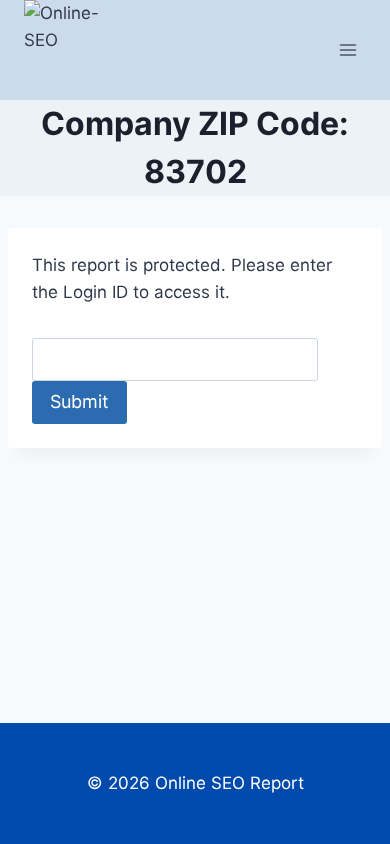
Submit (79, 401)
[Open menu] (347, 49)
